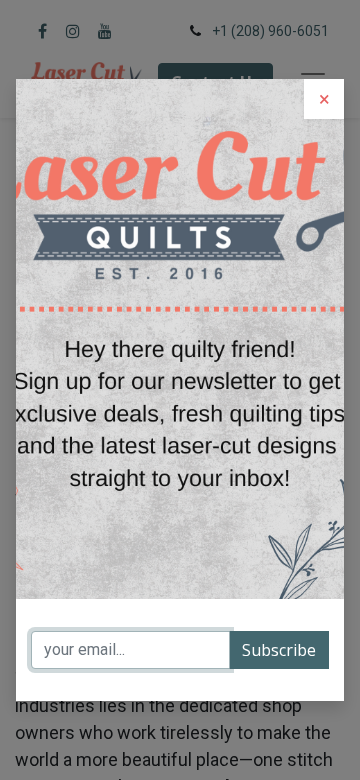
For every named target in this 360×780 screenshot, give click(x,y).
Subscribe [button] (279, 650)
